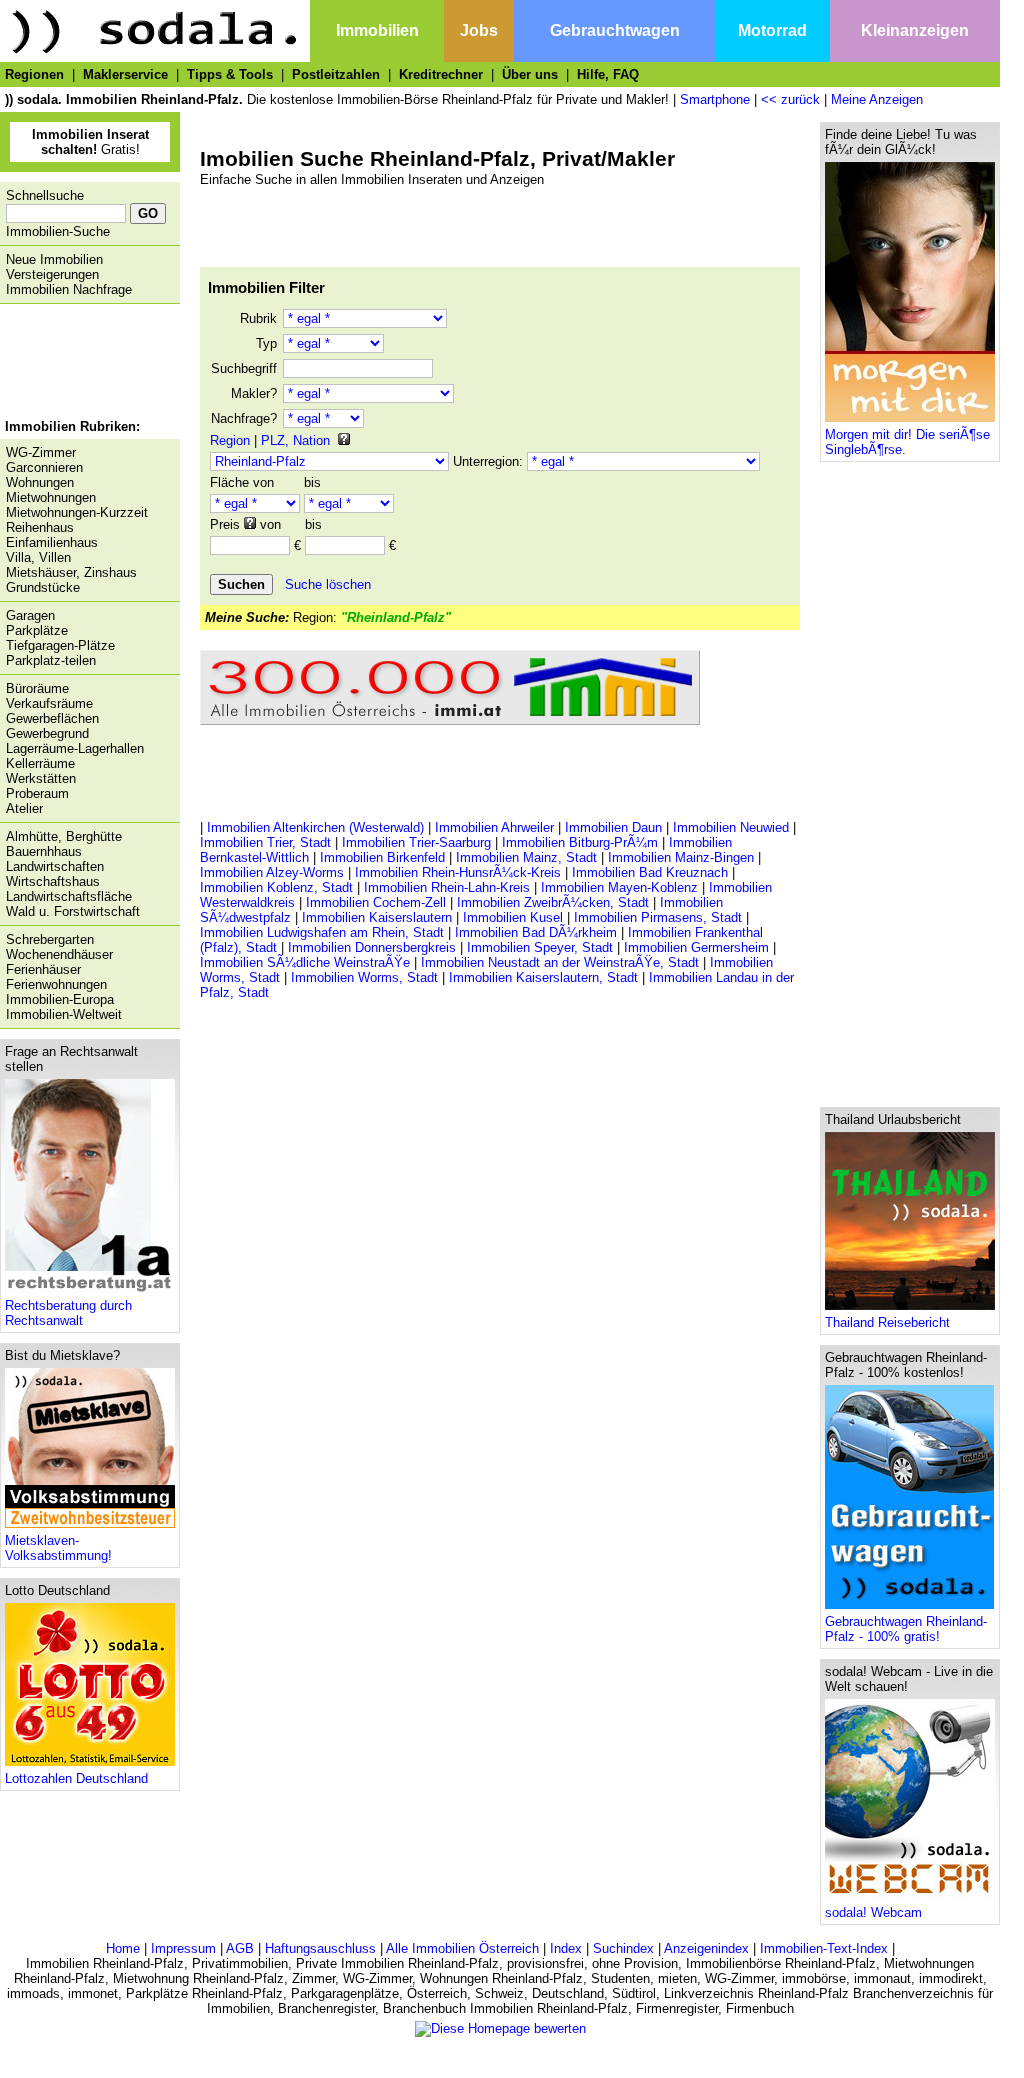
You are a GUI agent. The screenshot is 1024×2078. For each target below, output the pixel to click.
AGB (240, 1948)
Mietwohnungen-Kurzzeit (77, 512)
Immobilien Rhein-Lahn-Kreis (447, 887)
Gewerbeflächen (52, 718)
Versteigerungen (52, 274)
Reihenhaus (40, 527)
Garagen (30, 615)
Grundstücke (43, 587)
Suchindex (623, 1948)
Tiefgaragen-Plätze (60, 645)
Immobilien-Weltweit (64, 1014)
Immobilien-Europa (60, 999)
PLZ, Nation (295, 440)
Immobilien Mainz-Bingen (681, 857)
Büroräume (37, 688)
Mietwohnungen (51, 497)
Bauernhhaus (44, 851)
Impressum (183, 1948)
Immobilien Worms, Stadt (364, 977)
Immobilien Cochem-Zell (376, 902)
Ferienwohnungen (56, 984)
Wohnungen (40, 482)
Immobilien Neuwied (731, 827)
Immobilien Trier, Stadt (265, 842)
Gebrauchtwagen (615, 30)
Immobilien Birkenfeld (382, 857)
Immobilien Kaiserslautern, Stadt (543, 977)
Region (230, 440)
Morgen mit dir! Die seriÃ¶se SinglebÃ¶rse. (907, 442)
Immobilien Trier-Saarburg (416, 842)
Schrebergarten (50, 939)
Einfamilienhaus (52, 542)
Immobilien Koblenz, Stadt (276, 887)
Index (566, 1948)
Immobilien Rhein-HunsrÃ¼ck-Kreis (458, 872)
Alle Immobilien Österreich (462, 1948)
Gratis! (90, 142)
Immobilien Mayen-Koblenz (619, 887)
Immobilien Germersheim (696, 947)
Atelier (24, 808)
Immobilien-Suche (58, 231)
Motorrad (772, 30)
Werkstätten (41, 778)
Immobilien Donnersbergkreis (372, 947)
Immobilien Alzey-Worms (272, 872)
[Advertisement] (85, 364)
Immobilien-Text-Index (824, 1948)
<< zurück (790, 99)
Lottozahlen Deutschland (76, 1778)
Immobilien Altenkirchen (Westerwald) (315, 827)
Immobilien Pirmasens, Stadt (658, 917)
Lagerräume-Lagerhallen (75, 748)
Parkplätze (37, 630)
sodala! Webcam (873, 1912)
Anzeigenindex (706, 1948)
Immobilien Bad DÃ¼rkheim (536, 932)
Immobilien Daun (613, 827)
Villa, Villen (38, 557)
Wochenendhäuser (59, 954)
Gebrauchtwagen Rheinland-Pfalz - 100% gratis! (906, 1629)
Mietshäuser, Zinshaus (71, 572)
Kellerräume (40, 763)
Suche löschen (328, 584)
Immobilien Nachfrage (69, 289)
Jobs (479, 30)
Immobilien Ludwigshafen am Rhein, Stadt (322, 932)
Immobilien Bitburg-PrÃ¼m (580, 842)
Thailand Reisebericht (887, 1322)
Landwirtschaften (55, 866)
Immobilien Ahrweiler (494, 827)
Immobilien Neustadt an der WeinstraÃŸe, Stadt (560, 962)
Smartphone (715, 99)
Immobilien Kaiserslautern (377, 917)
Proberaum (37, 793)
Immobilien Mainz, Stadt (526, 857)
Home (123, 1948)
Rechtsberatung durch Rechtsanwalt (68, 1313)
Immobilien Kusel (513, 917)
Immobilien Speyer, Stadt (540, 947)
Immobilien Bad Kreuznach (650, 872)
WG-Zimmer (41, 452)
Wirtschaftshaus (53, 881)
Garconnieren (44, 467)
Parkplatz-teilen (51, 660)
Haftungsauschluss (320, 1948)
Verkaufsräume (49, 703)
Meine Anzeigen (877, 99)
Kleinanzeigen (915, 30)
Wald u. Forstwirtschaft (73, 911)
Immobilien (377, 30)
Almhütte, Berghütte (64, 836)
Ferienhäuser (43, 969)
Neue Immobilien (54, 259)
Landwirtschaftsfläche (69, 896)
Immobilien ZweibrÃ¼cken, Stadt (553, 902)
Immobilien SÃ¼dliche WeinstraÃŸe (305, 962)
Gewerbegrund (47, 733)
